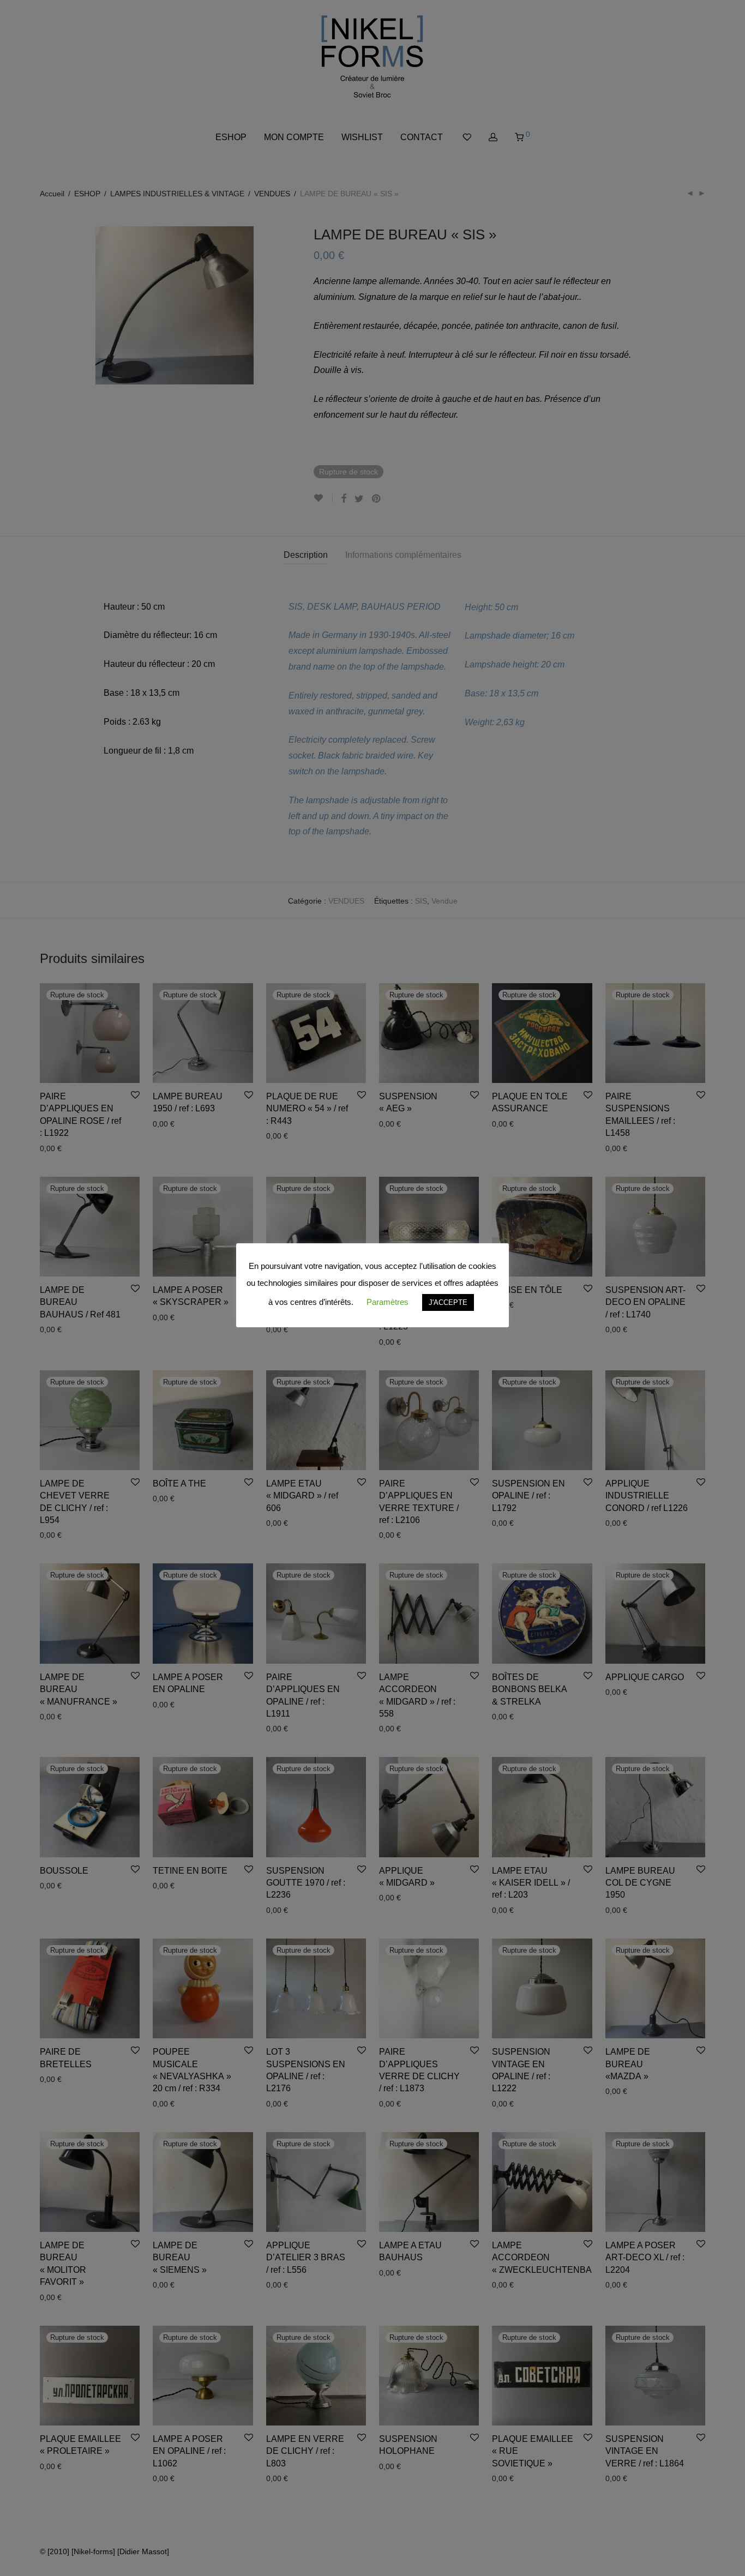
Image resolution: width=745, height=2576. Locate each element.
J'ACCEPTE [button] (448, 1302)
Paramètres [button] (387, 1302)
